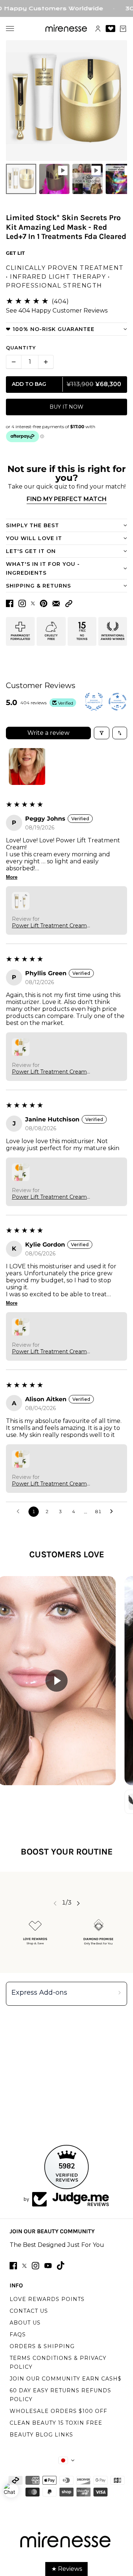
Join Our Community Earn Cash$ (66, 2379)
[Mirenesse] (67, 29)
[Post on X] (33, 603)
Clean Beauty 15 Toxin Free (56, 2423)
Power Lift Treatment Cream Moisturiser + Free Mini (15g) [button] (49, 926)
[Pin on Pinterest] (44, 603)
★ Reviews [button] (67, 2569)
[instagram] (35, 2266)
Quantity (21, 348)
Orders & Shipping (42, 2346)
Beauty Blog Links (41, 2435)
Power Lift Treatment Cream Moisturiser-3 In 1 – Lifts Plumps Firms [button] (53, 1072)
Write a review (48, 733)
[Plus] (46, 362)
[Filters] (102, 733)
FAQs (18, 2334)
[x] (24, 2266)
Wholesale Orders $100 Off (58, 2411)
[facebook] (13, 2266)
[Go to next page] (113, 1512)
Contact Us (29, 2311)
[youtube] (48, 2266)
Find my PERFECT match (67, 499)
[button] (69, 604)
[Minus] (14, 362)
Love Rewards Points (47, 2299)
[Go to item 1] (27, 767)
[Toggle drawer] (10, 29)
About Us (25, 2323)
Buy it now (66, 407)
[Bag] (123, 29)
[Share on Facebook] (10, 603)
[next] (78, 1903)
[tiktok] (61, 2265)
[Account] (98, 29)
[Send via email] (56, 604)
